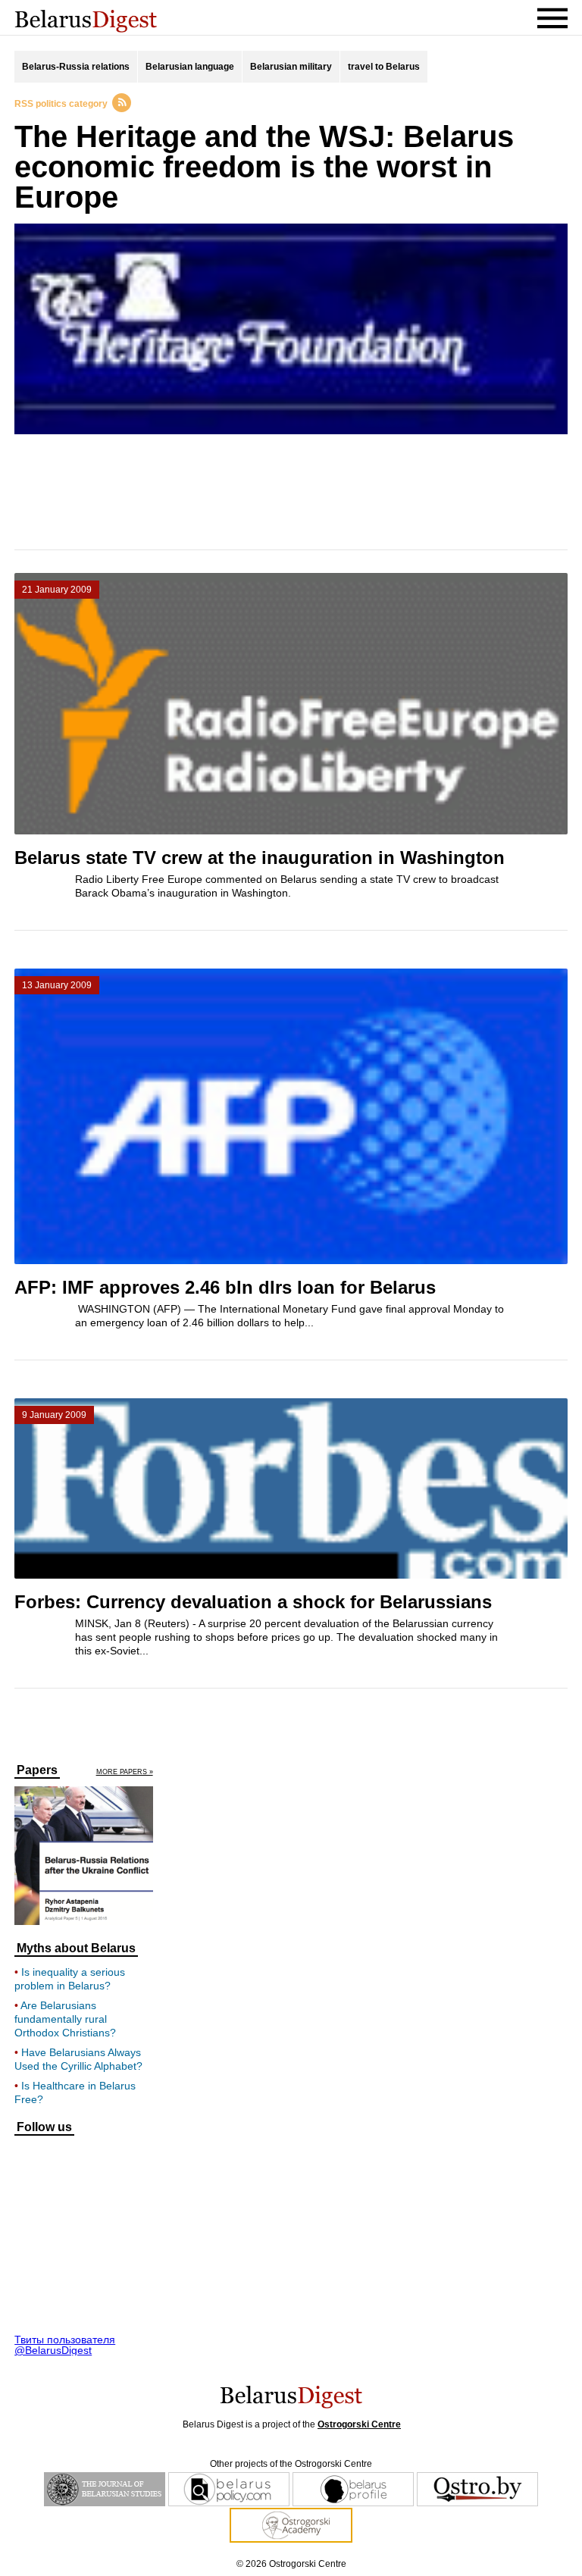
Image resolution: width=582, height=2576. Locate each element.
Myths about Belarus (76, 1948)
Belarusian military (291, 67)
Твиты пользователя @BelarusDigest (65, 2345)
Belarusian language (190, 67)
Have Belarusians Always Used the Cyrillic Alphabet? (78, 2059)
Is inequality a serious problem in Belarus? (70, 1979)
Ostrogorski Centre (359, 2424)
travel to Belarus (384, 67)
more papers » (125, 1772)
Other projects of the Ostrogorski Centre (291, 2464)
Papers (37, 1770)
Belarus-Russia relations (76, 67)
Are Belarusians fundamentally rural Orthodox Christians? (65, 2019)
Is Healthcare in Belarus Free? (75, 2092)
